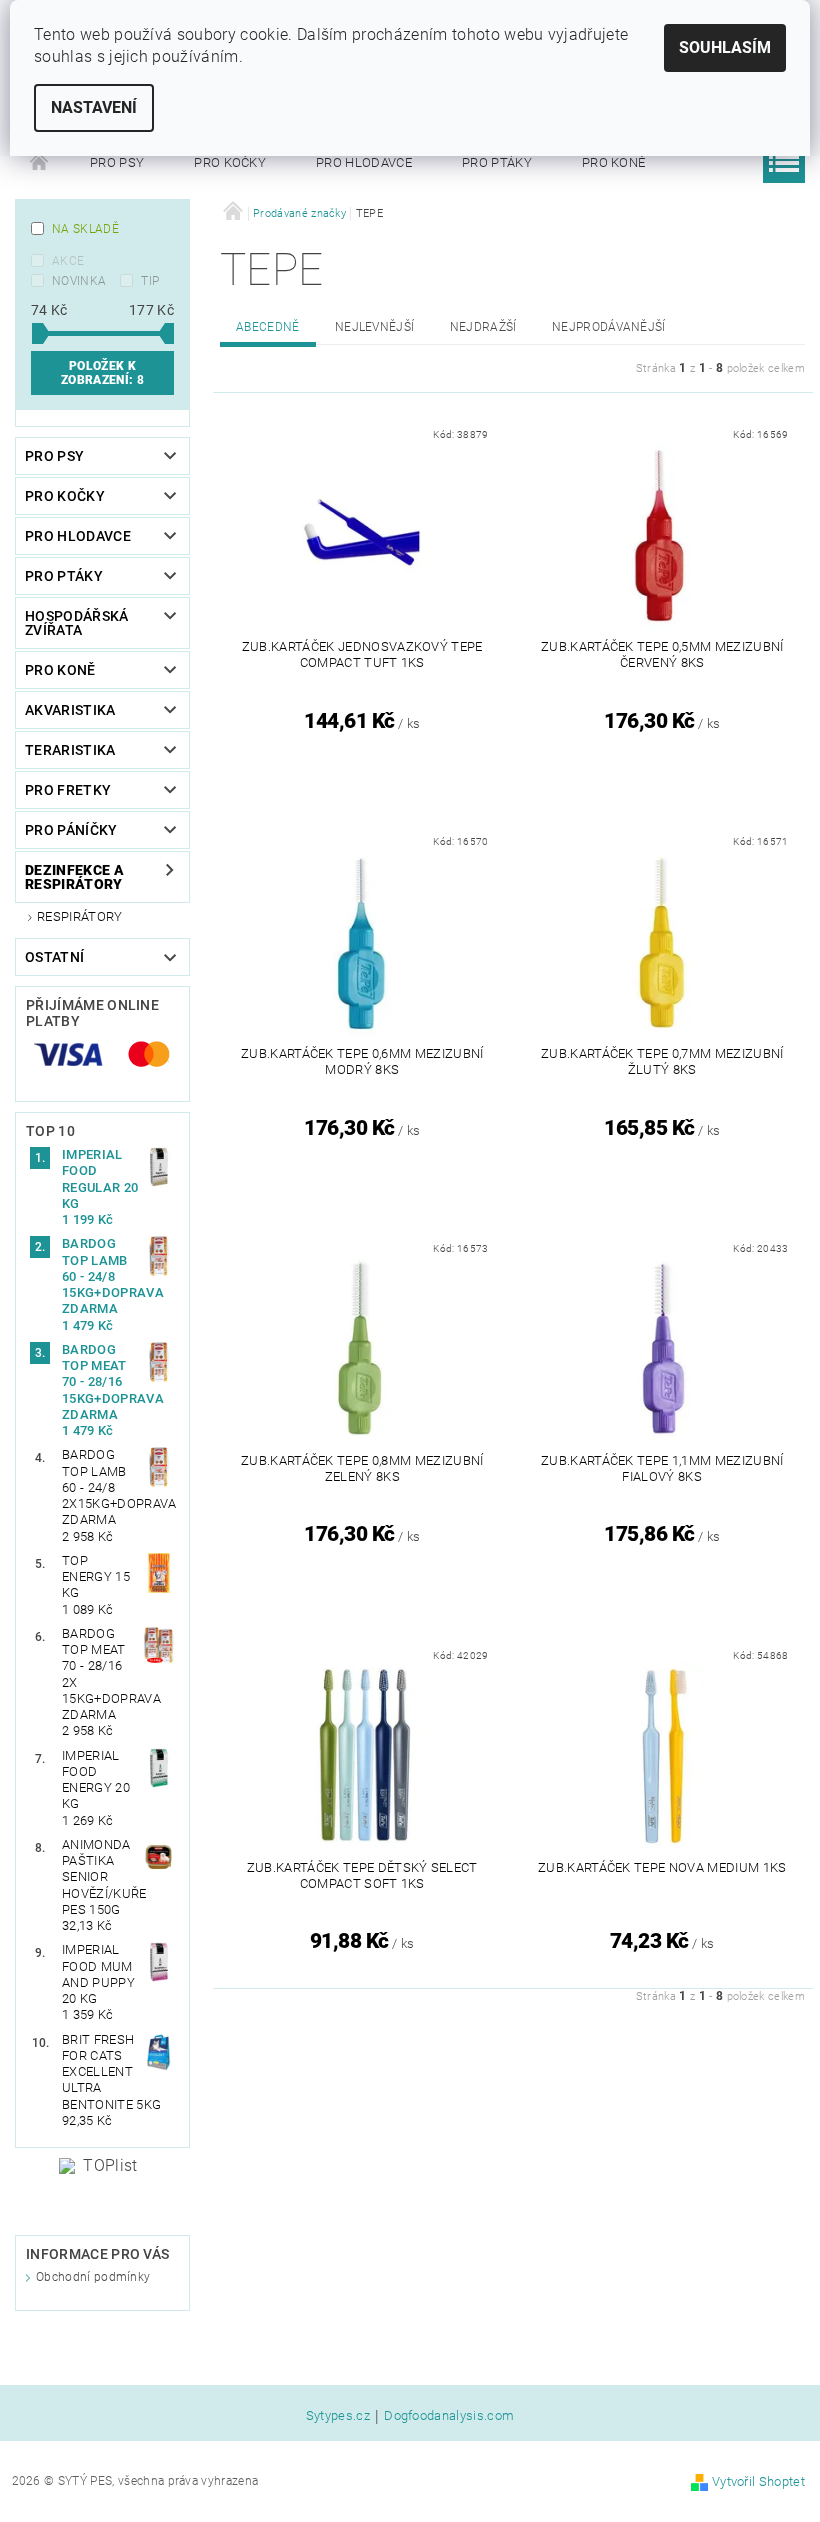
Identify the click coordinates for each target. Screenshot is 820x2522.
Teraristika (70, 750)
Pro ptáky (497, 162)
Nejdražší (483, 327)
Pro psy (117, 162)
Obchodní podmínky (93, 2277)
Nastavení (94, 107)
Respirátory (80, 916)
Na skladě (85, 229)
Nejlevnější (375, 327)
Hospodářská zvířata (77, 623)
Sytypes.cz (338, 2416)
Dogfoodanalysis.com (449, 2416)
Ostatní (54, 957)
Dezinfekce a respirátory (74, 877)
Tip (150, 281)
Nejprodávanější (609, 327)
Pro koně (614, 162)
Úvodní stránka (40, 163)
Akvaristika (70, 710)
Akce (68, 261)
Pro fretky (68, 790)
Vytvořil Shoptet (758, 2481)
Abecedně (268, 327)
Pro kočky (230, 162)
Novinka (79, 281)
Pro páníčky (71, 830)
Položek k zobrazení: (102, 373)
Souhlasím (725, 47)
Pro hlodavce (364, 162)
